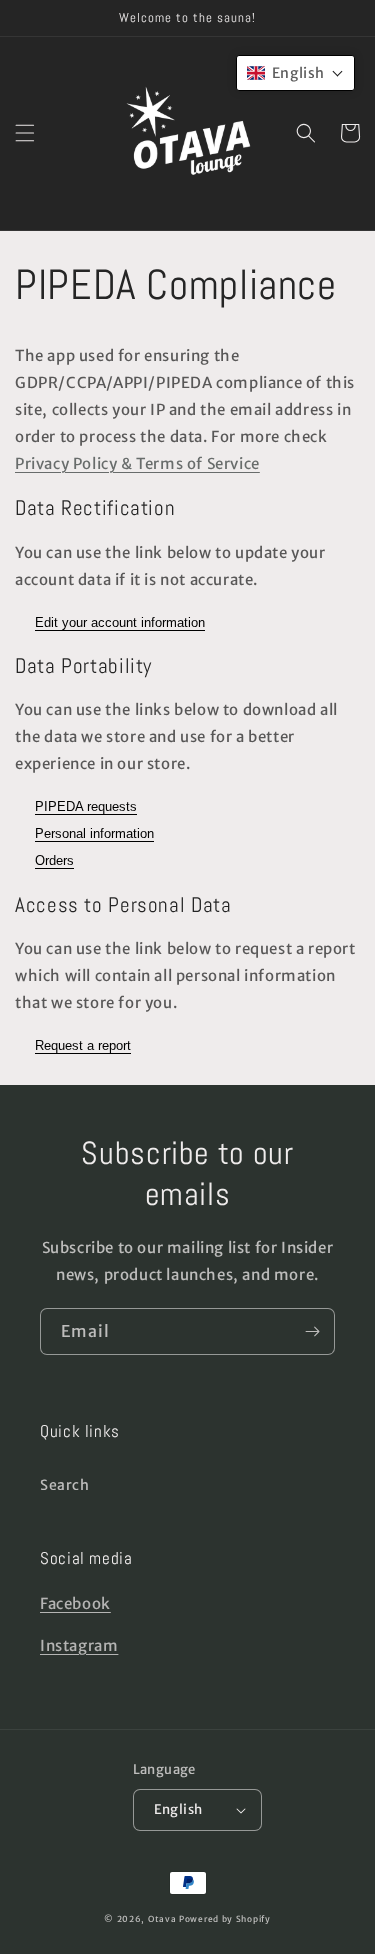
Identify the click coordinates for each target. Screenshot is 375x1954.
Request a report (83, 1045)
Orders (54, 860)
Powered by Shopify (225, 1919)
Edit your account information (120, 622)
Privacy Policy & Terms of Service (137, 463)
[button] (25, 133)
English (178, 1809)
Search (65, 1485)
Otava (162, 1919)
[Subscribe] (312, 1331)
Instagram (79, 1645)
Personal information (94, 833)
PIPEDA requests (86, 806)
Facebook (75, 1603)
